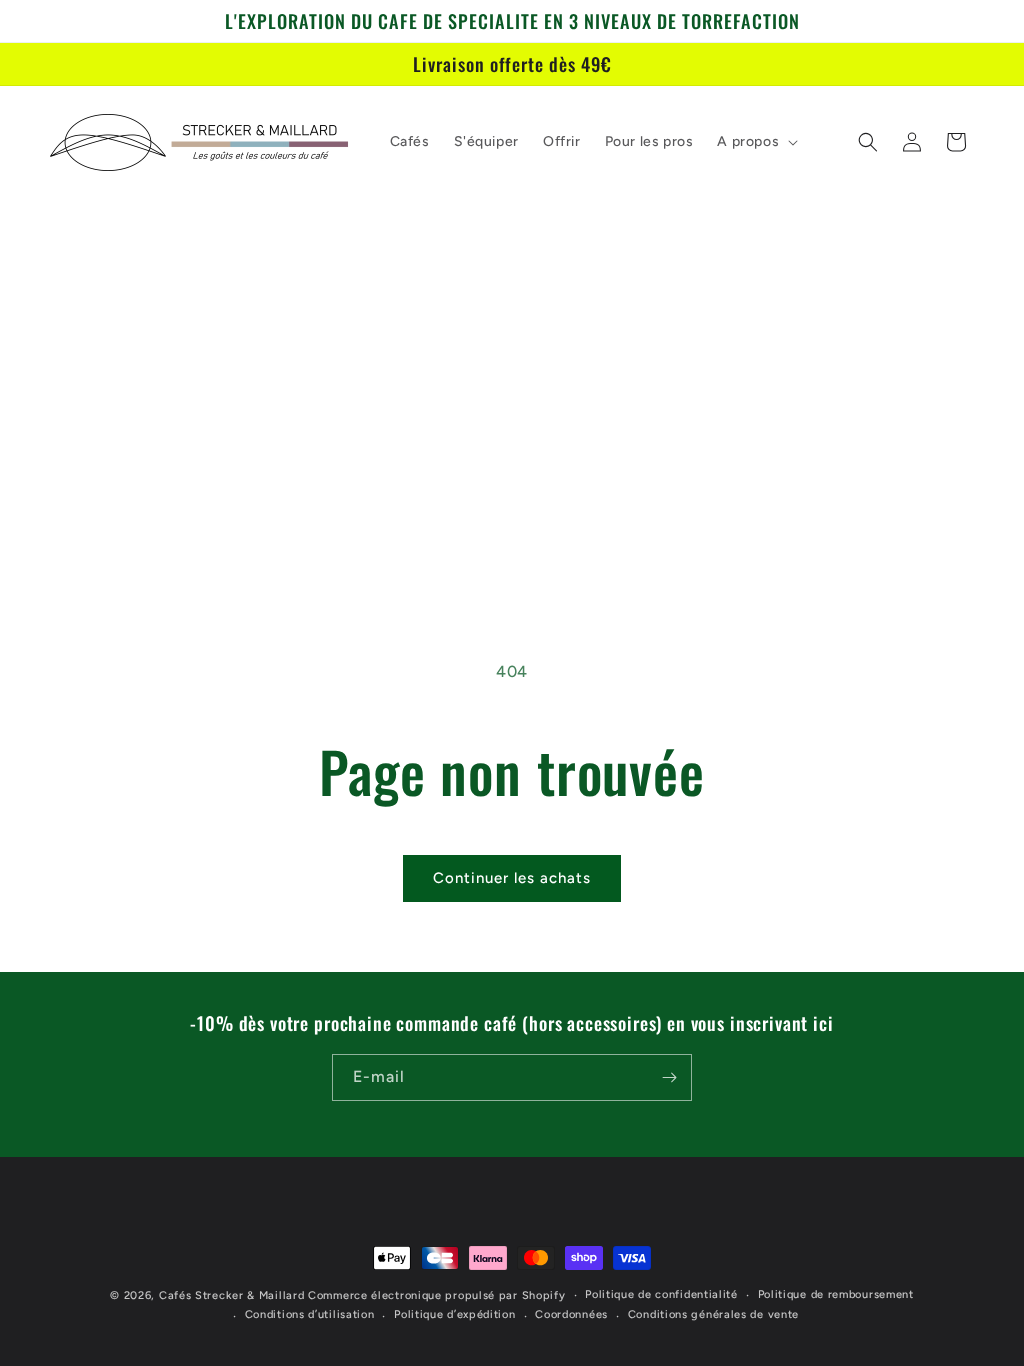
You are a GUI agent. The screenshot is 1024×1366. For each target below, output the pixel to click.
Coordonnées (571, 1314)
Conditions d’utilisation (310, 1314)
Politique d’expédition (454, 1314)
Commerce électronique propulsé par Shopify (436, 1295)
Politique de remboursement (836, 1294)
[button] (755, 142)
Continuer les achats (512, 878)
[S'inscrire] (669, 1077)
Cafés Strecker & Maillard (232, 1295)
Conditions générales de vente (713, 1314)
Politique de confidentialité (661, 1294)
